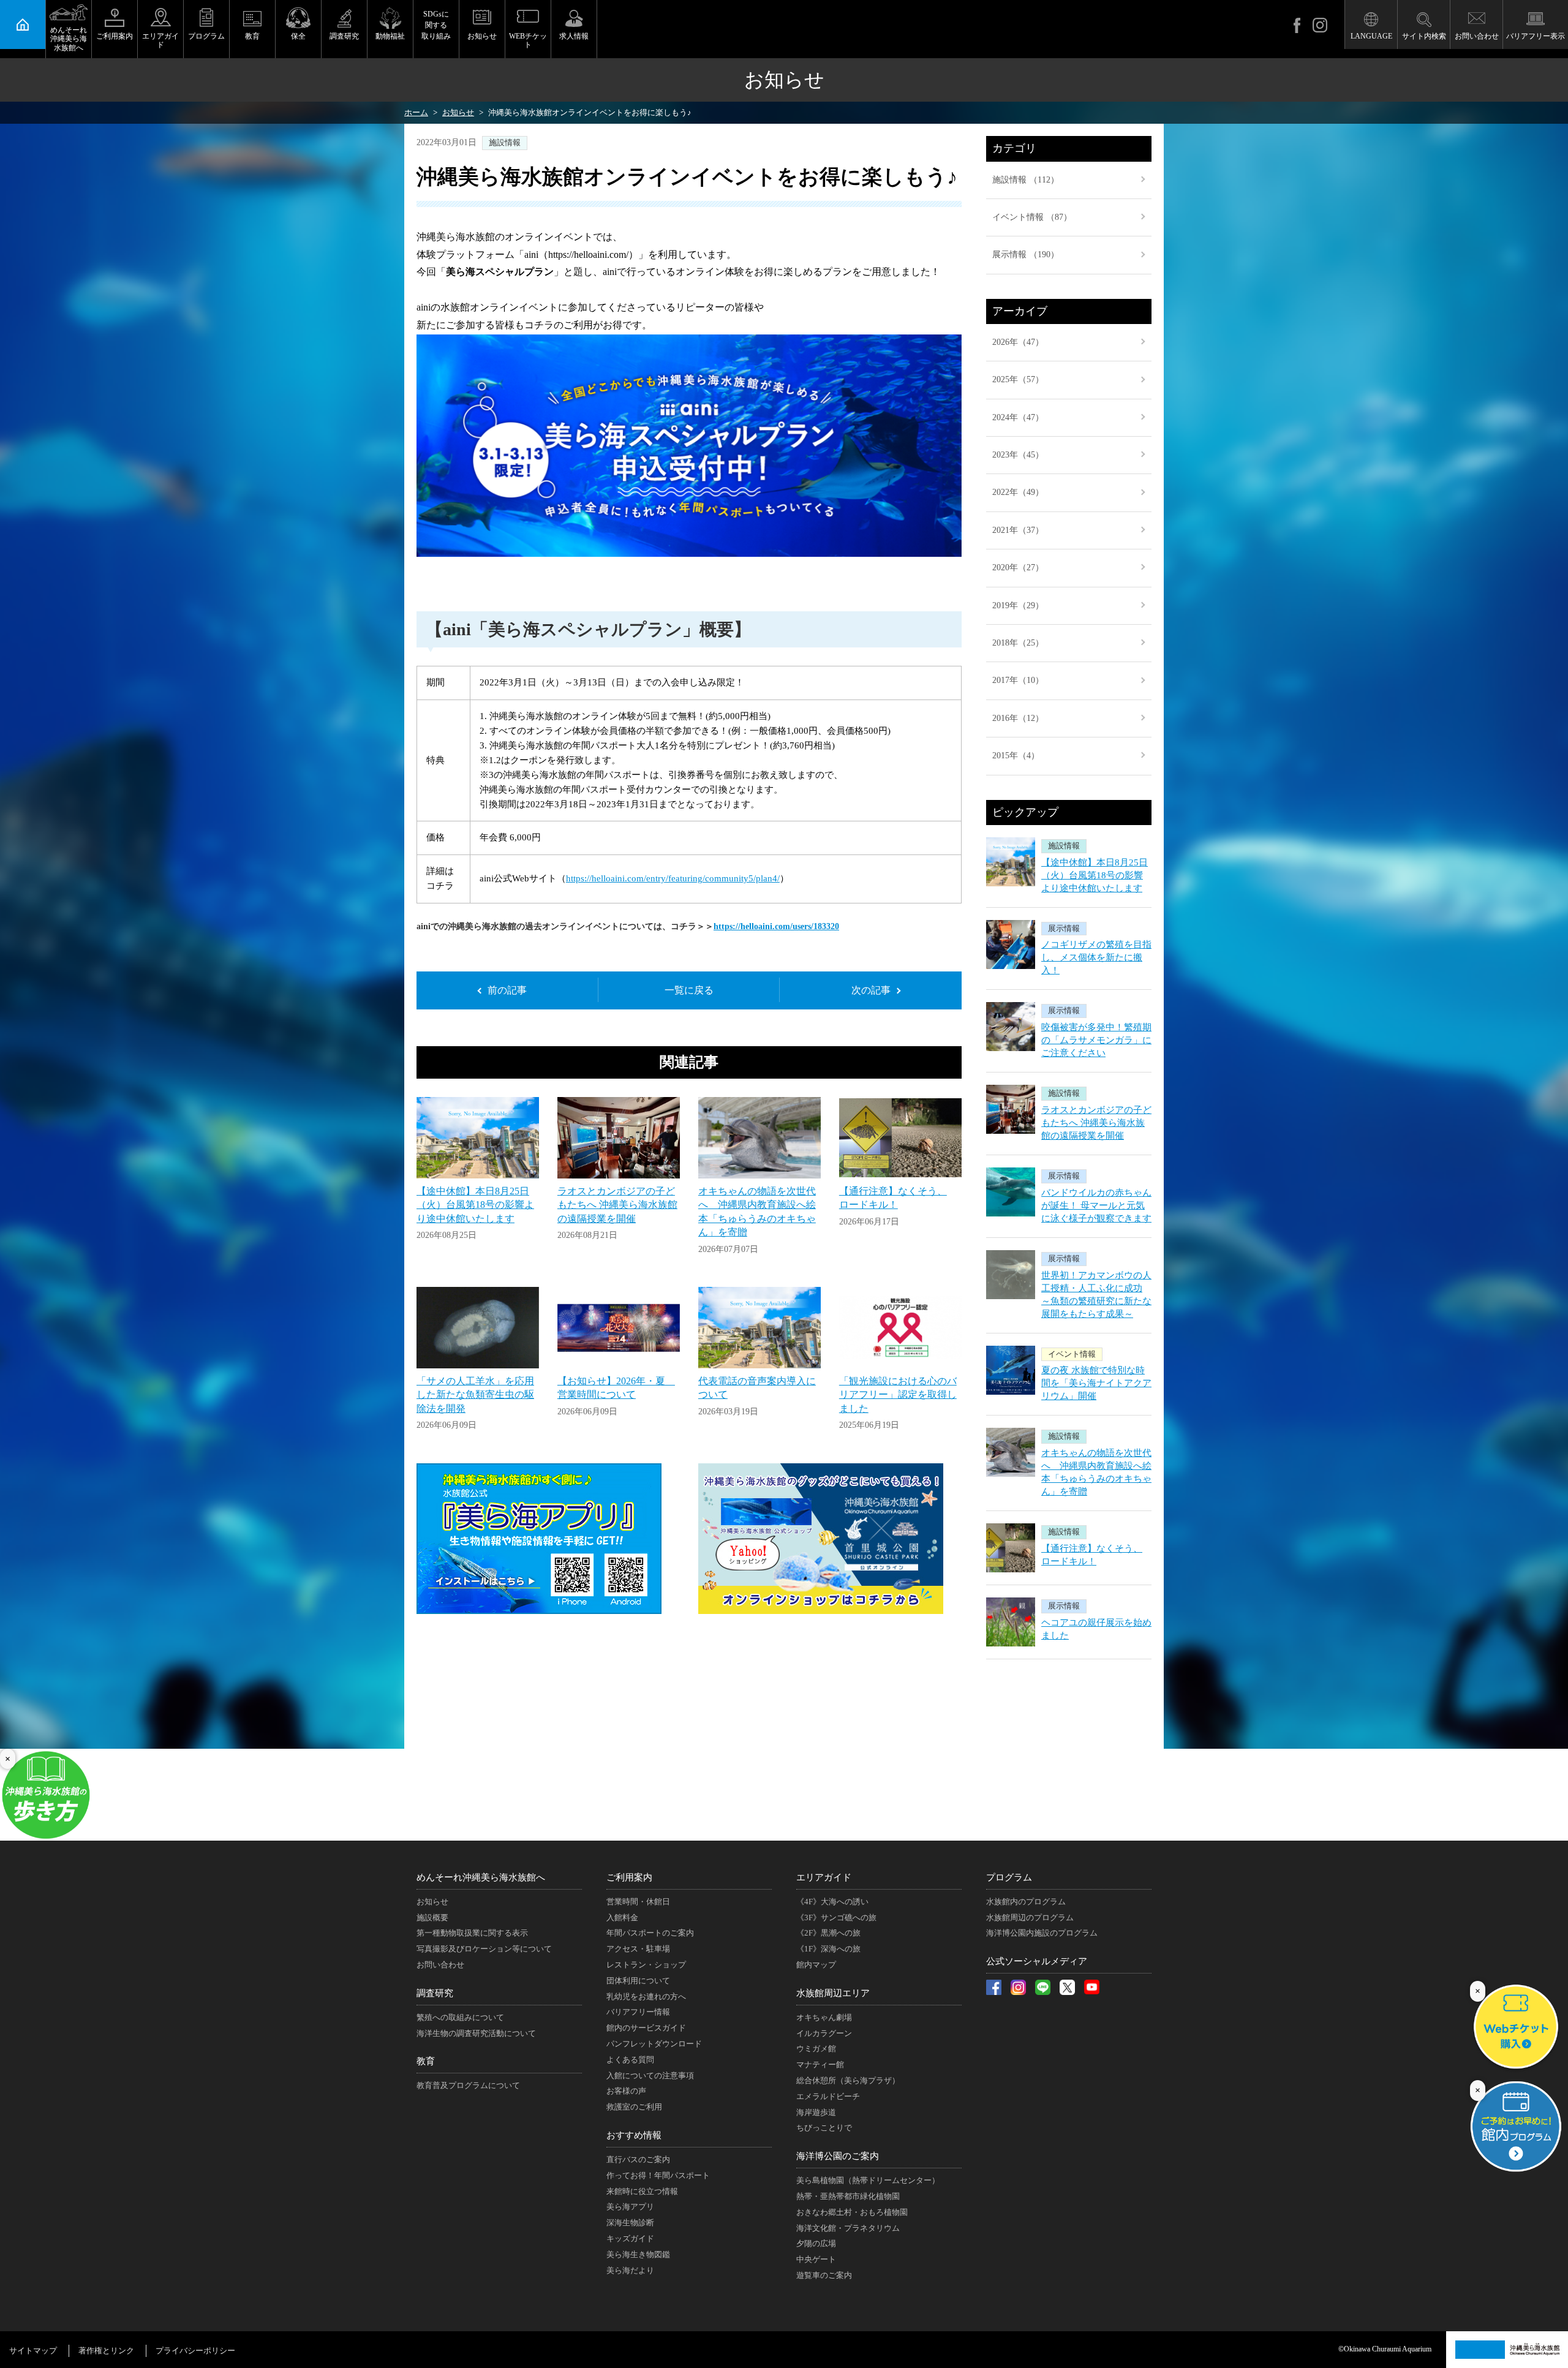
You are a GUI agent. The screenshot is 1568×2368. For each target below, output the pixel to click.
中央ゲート (816, 2259)
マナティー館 (820, 2064)
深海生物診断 (630, 2223)
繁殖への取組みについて (460, 2017)
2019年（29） (1018, 605)
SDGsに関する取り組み (436, 25)
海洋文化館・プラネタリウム (848, 2228)
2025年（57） (1018, 379)
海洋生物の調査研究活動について (476, 2033)
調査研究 (344, 36)
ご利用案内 (115, 36)
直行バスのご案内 (638, 2159)
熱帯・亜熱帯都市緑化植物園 (848, 2196)
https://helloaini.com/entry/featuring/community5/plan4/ (673, 878)
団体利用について (638, 1981)
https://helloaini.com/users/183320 (776, 926)
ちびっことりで (824, 2128)
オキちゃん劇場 (824, 2017)
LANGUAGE (1371, 36)
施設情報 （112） (1026, 180)
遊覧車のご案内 (824, 2275)
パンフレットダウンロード (654, 2044)
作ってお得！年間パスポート (658, 2175)
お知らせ (482, 36)
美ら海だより (630, 2270)
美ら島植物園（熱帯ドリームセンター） (868, 2180)
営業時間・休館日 (638, 1902)
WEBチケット (528, 40)
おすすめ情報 (634, 2135)
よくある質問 (630, 2060)
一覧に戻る (689, 990)
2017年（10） (1018, 680)
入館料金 (622, 1917)
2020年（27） (1018, 567)
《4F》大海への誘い (832, 1902)
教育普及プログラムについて (468, 2085)
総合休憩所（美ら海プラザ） (848, 2080)
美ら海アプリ (630, 2207)
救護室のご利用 (634, 2107)
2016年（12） (1018, 718)
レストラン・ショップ (646, 1965)
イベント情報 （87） (1032, 217)
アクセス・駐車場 (638, 1949)
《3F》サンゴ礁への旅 (836, 1917)
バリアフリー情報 (638, 2012)
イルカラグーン (824, 2033)
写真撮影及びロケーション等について (484, 1949)
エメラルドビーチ (828, 2096)
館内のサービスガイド (646, 2028)
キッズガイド (630, 2238)
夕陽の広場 (816, 2243)
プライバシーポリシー (195, 2351)
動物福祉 (390, 36)
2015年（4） (1016, 756)
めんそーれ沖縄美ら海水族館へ (69, 39)
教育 (252, 36)
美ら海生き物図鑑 (638, 2254)
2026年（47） (1018, 342)
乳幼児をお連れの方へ (646, 1997)
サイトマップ (33, 2351)
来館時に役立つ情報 (642, 2191)
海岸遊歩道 (816, 2112)
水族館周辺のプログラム (1030, 1917)
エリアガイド (160, 40)
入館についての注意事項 (650, 2076)
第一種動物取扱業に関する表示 (472, 1933)
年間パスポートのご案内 (650, 1933)
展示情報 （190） (1026, 255)
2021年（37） (1018, 530)
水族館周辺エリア (833, 1993)
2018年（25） (1018, 643)
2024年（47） (1018, 417)
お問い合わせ (1477, 36)
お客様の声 (626, 2091)
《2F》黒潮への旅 (828, 1933)
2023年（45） (1018, 455)
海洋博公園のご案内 (838, 2156)
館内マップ (816, 1965)
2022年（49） (1018, 492)
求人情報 (574, 36)
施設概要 (432, 1917)
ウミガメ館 (816, 2049)
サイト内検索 (1424, 36)
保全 (298, 36)
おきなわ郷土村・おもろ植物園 (852, 2212)
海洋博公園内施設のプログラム (1042, 1933)
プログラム (206, 36)
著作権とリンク (106, 2351)
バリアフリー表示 (1536, 36)
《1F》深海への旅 (828, 1949)
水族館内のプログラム (1026, 1902)
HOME (23, 25)
